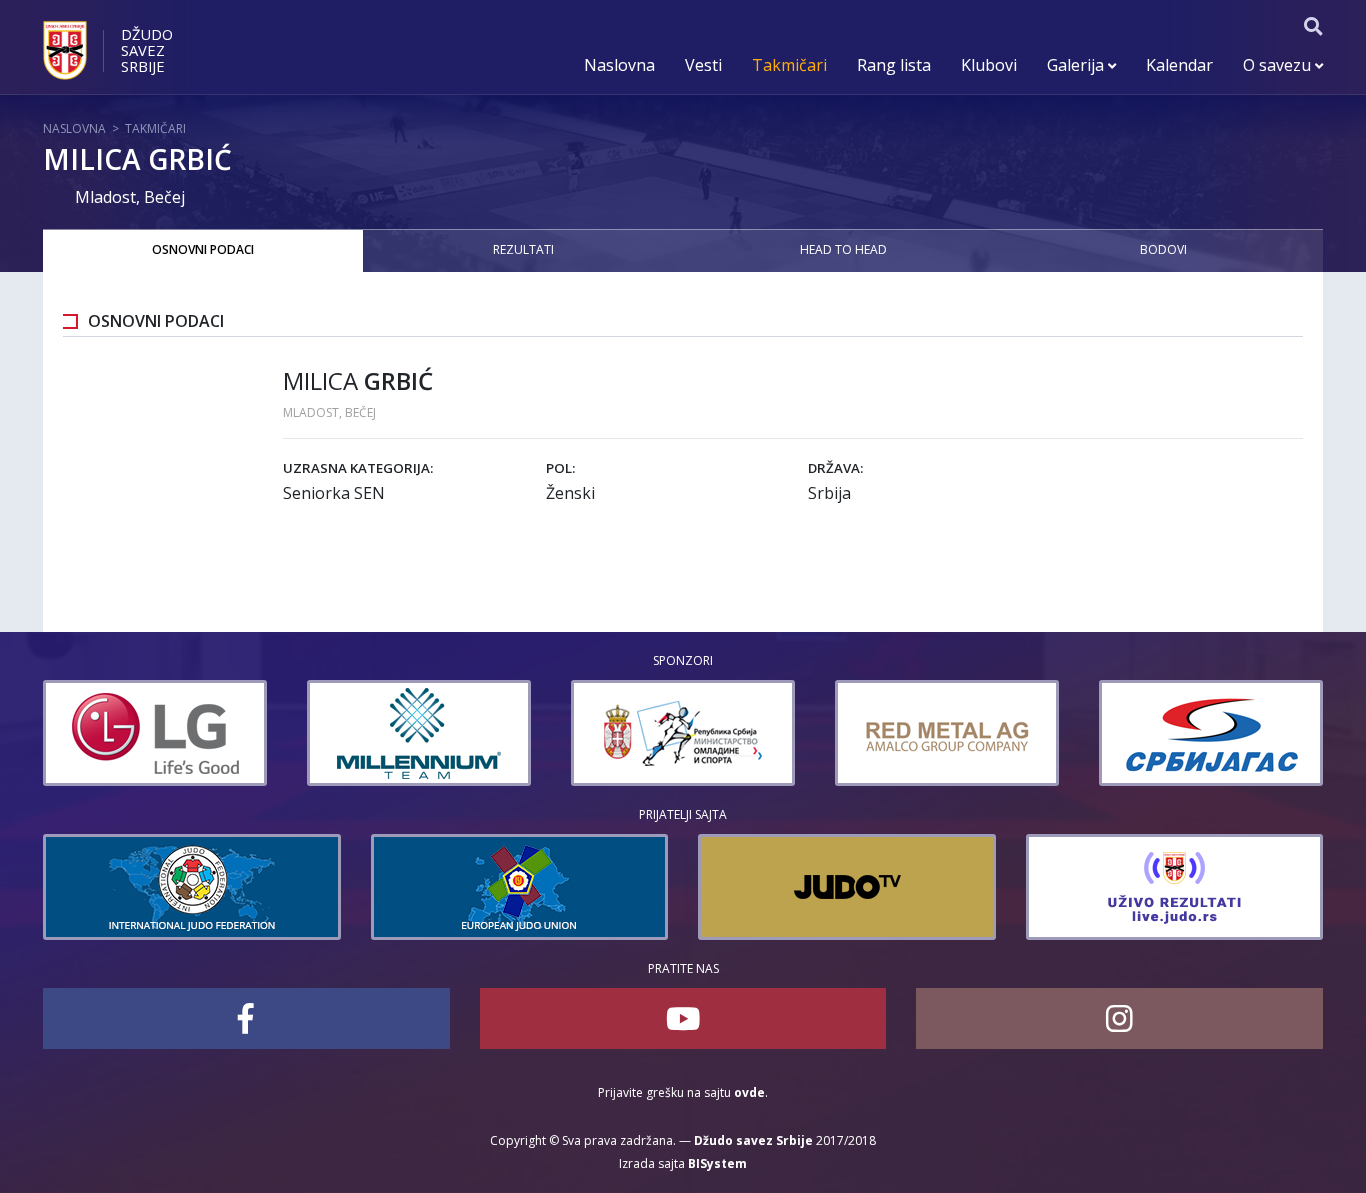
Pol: (560, 468)
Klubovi (989, 65)
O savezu (1279, 65)
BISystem (717, 1163)
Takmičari (789, 65)
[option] (130, 733)
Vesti (703, 65)
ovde (749, 1092)
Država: (835, 468)
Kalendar (1179, 65)
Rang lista (894, 65)
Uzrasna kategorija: (358, 468)
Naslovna (619, 65)
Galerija (1077, 65)
